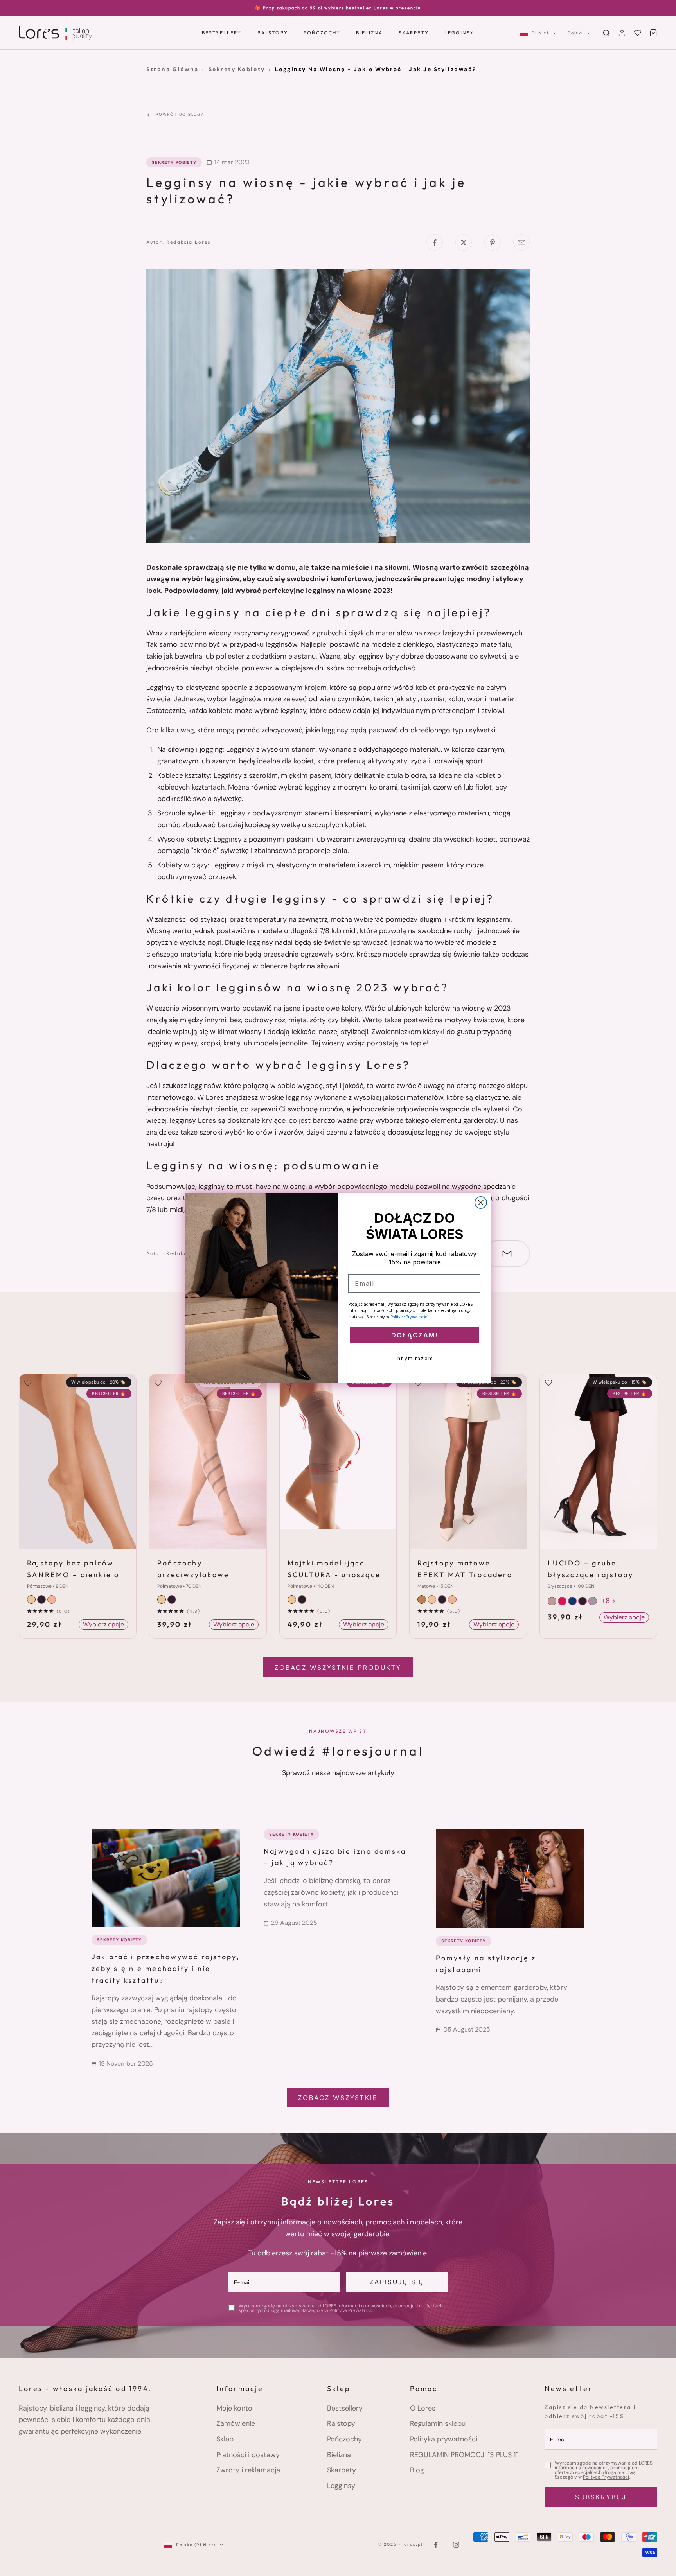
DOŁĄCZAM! (414, 1335)
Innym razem (414, 1358)
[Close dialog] (481, 1203)
